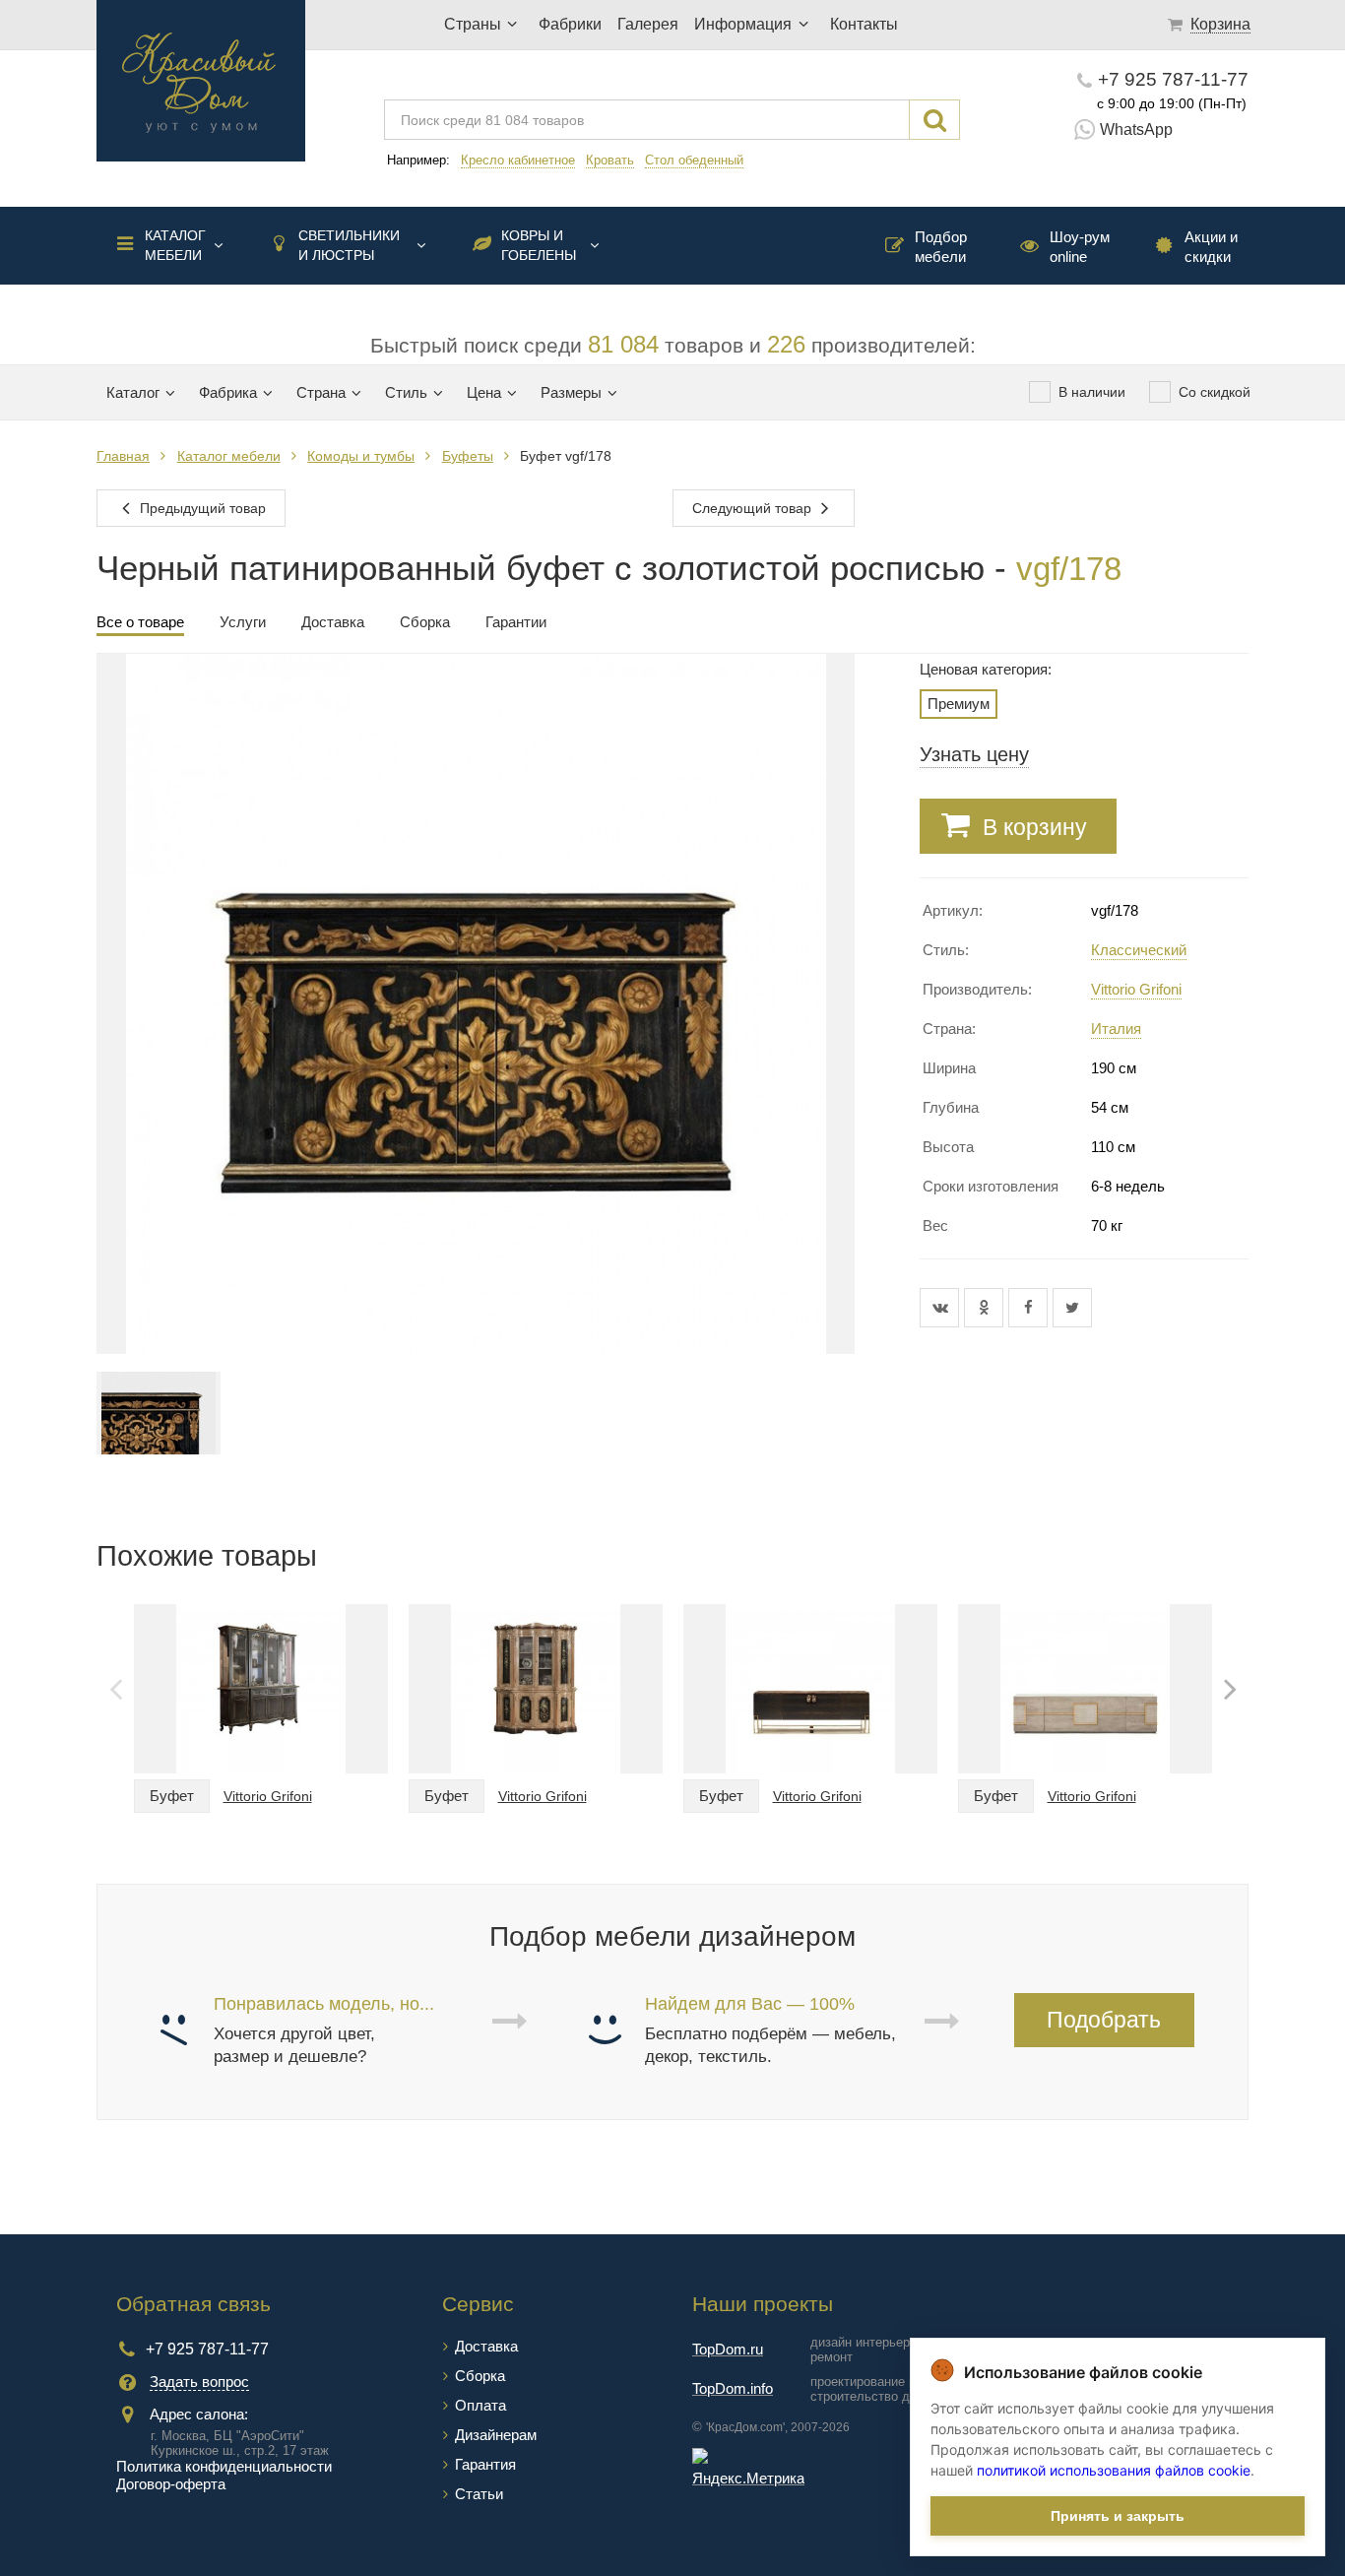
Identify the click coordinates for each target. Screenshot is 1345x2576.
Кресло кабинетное (518, 160)
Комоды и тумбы (361, 456)
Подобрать (1104, 2020)
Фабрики (570, 24)
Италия (1116, 1029)
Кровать (610, 160)
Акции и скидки (1211, 247)
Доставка (486, 2346)
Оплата (480, 2405)
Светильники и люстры (349, 245)
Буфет (172, 1796)
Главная (123, 456)
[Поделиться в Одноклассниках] (986, 1308)
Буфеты (468, 456)
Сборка (480, 2376)
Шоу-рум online (1080, 247)
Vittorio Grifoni (1136, 989)
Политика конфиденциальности (224, 2466)
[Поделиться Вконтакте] (942, 1308)
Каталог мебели (175, 245)
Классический (1139, 950)
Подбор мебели (941, 247)
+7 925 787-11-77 (1173, 79)
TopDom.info (733, 2388)
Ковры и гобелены (539, 245)
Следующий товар (754, 508)
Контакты (864, 24)
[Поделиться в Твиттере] (1072, 1308)
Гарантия (485, 2464)
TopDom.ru (728, 2349)
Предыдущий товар (201, 508)
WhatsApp (1136, 129)
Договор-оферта (171, 2484)
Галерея (648, 24)
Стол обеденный (694, 160)
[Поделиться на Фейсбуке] (1030, 1308)
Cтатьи (479, 2494)
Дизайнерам (496, 2435)
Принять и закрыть (1118, 2516)
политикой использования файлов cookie (1114, 2470)
